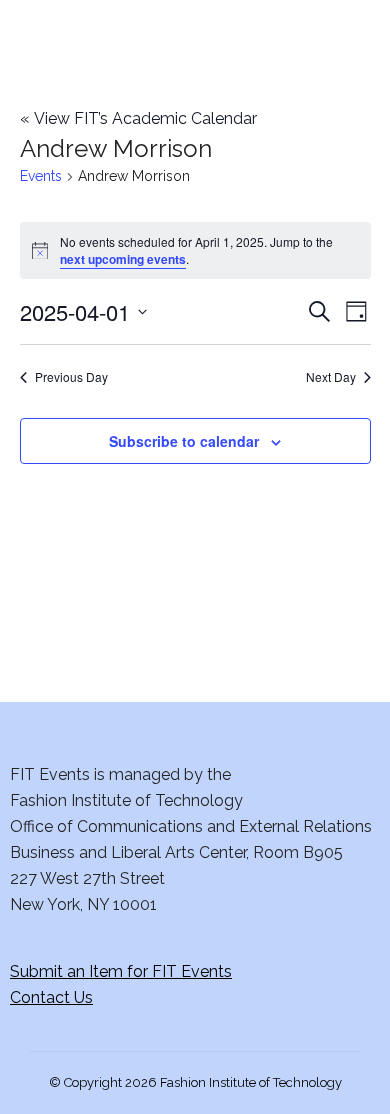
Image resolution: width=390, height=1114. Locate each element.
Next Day (331, 377)
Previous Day (71, 377)
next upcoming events (123, 259)
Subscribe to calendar (184, 441)
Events (41, 176)
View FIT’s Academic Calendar (138, 118)
